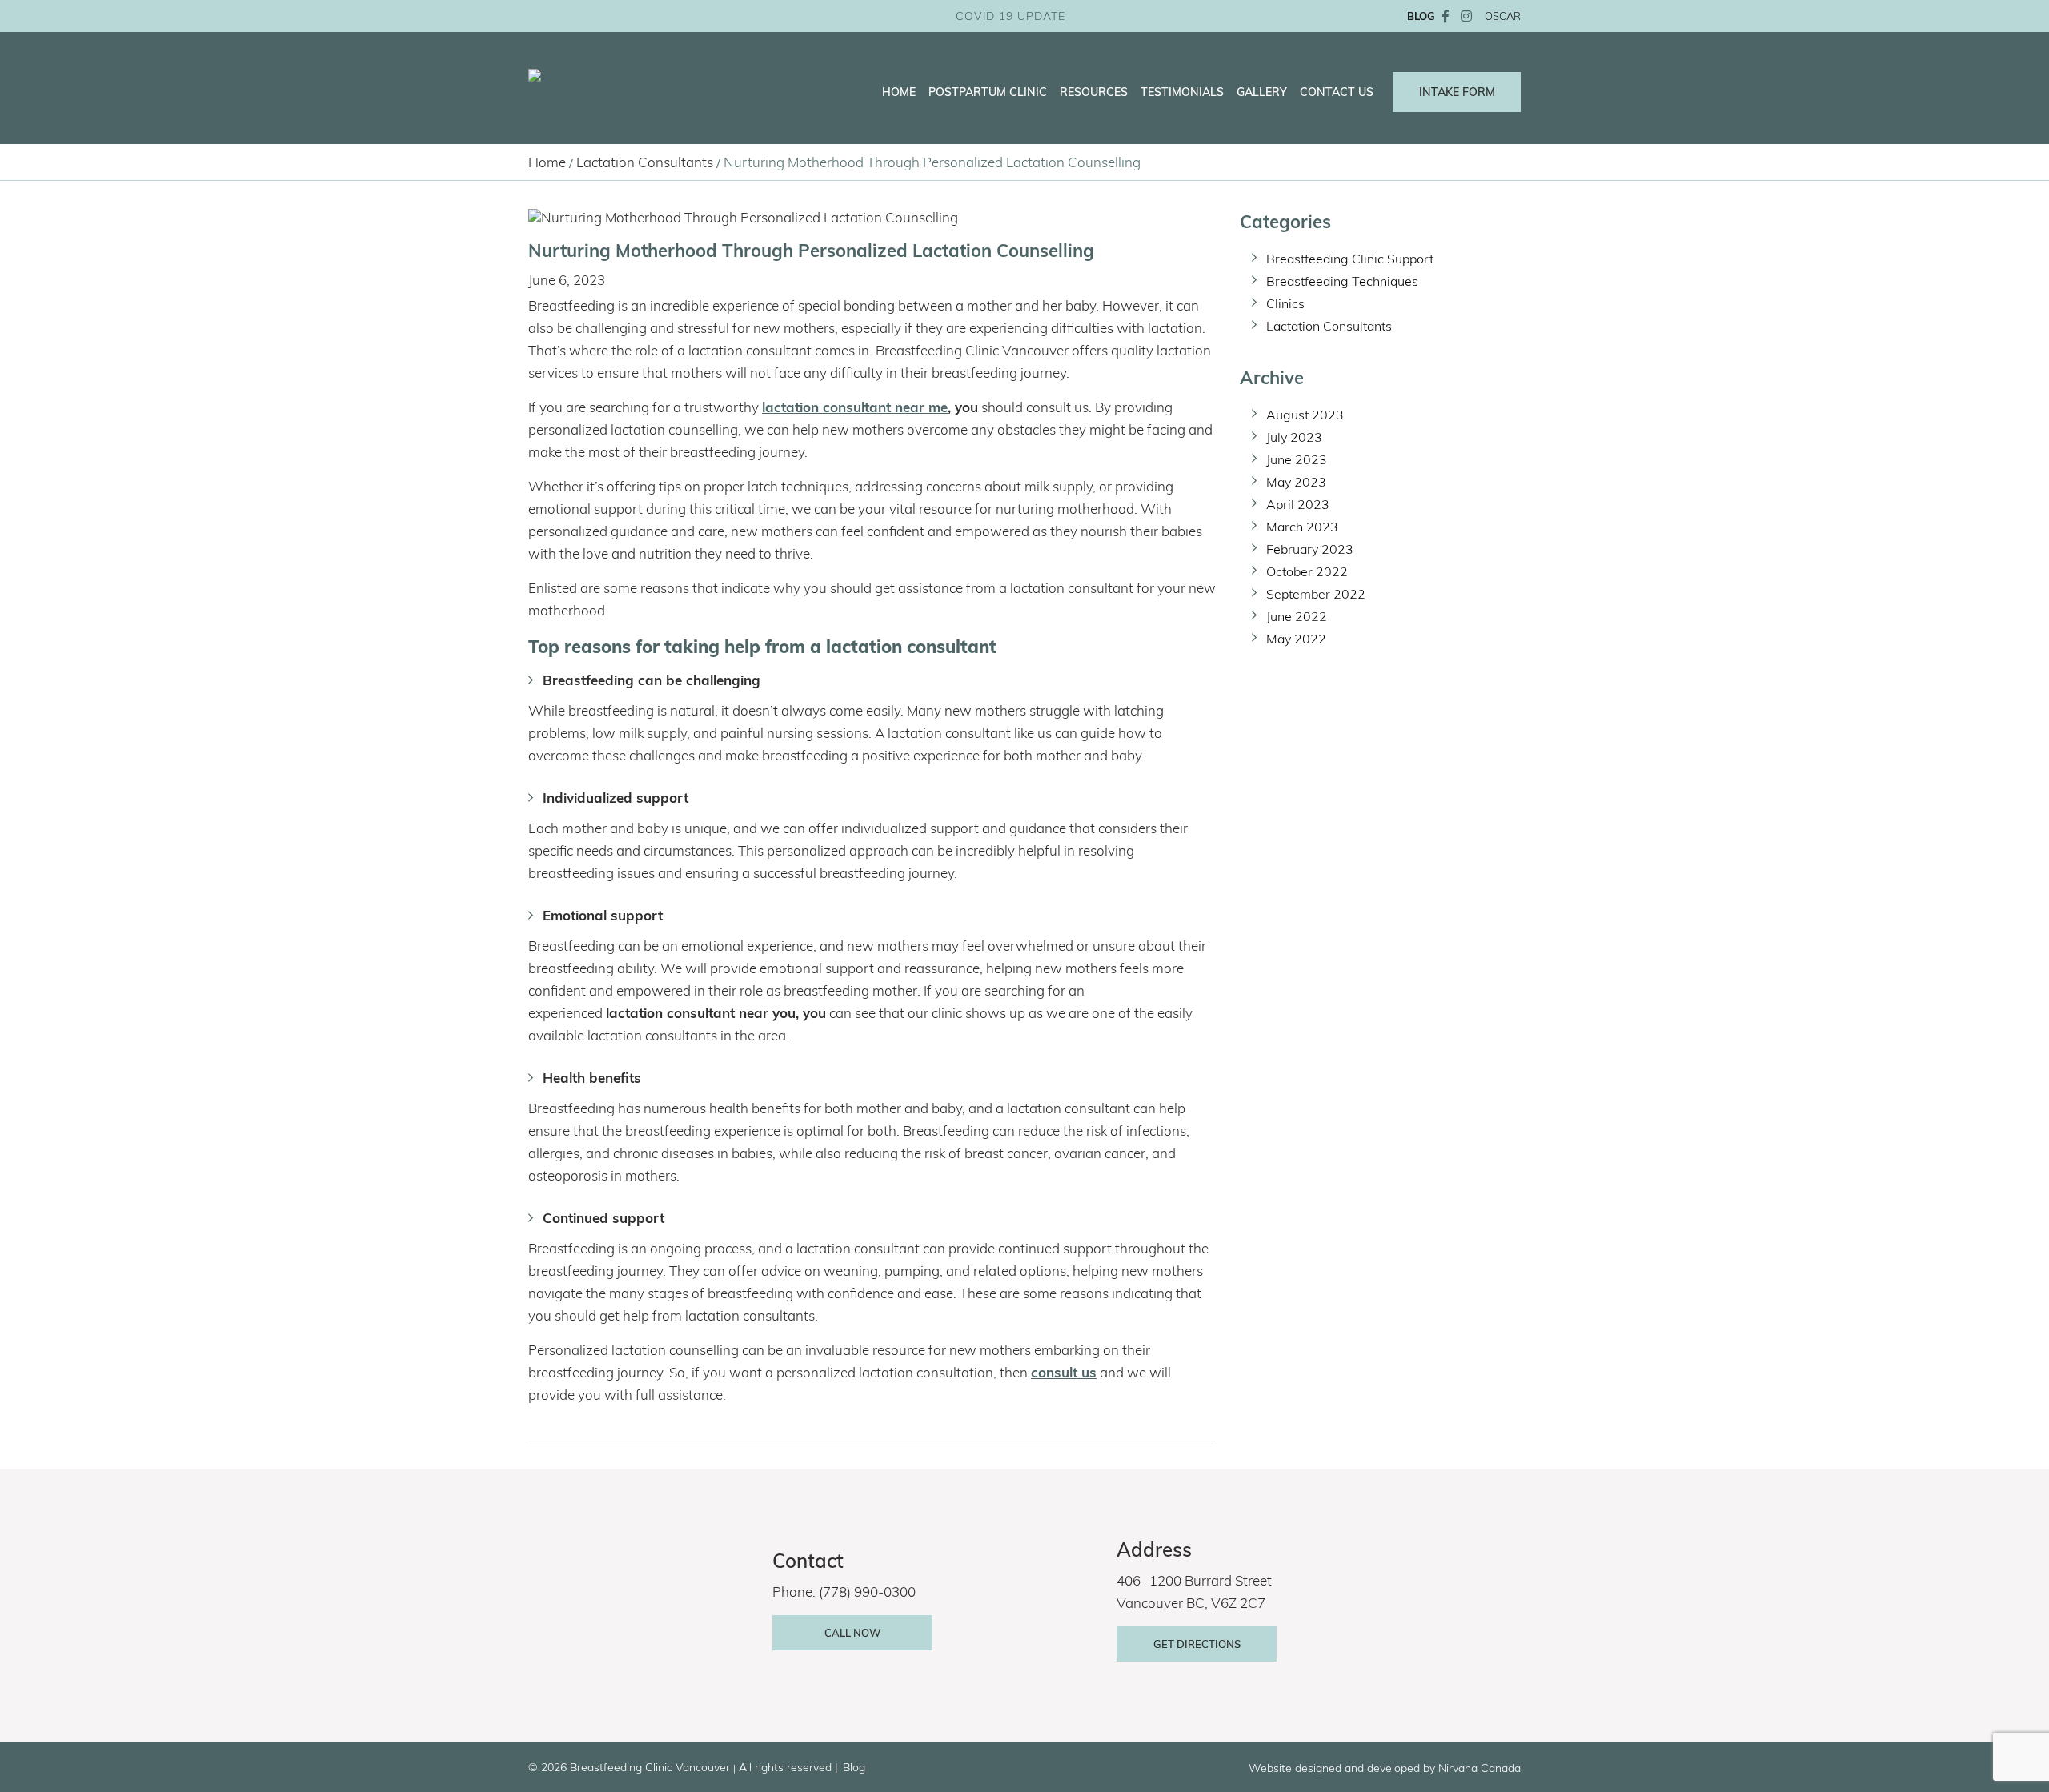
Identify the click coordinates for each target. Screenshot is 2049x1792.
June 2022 (1297, 616)
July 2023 (1294, 437)
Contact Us (1337, 92)
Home (899, 92)
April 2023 (1298, 504)
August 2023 (1305, 415)
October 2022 (1307, 571)
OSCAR (1503, 16)
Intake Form (1457, 92)
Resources (1094, 92)
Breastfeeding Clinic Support (1350, 259)
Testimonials (1182, 92)
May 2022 (1296, 639)
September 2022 (1316, 594)
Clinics (1285, 303)
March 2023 (1302, 527)
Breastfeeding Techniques (1342, 281)
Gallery (1262, 92)
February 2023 (1310, 549)
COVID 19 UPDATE (1010, 16)
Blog (854, 1767)
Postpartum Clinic (988, 92)
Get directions (1197, 1644)
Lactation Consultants (645, 162)
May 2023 (1296, 482)
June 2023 (1297, 459)
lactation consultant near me (855, 407)
